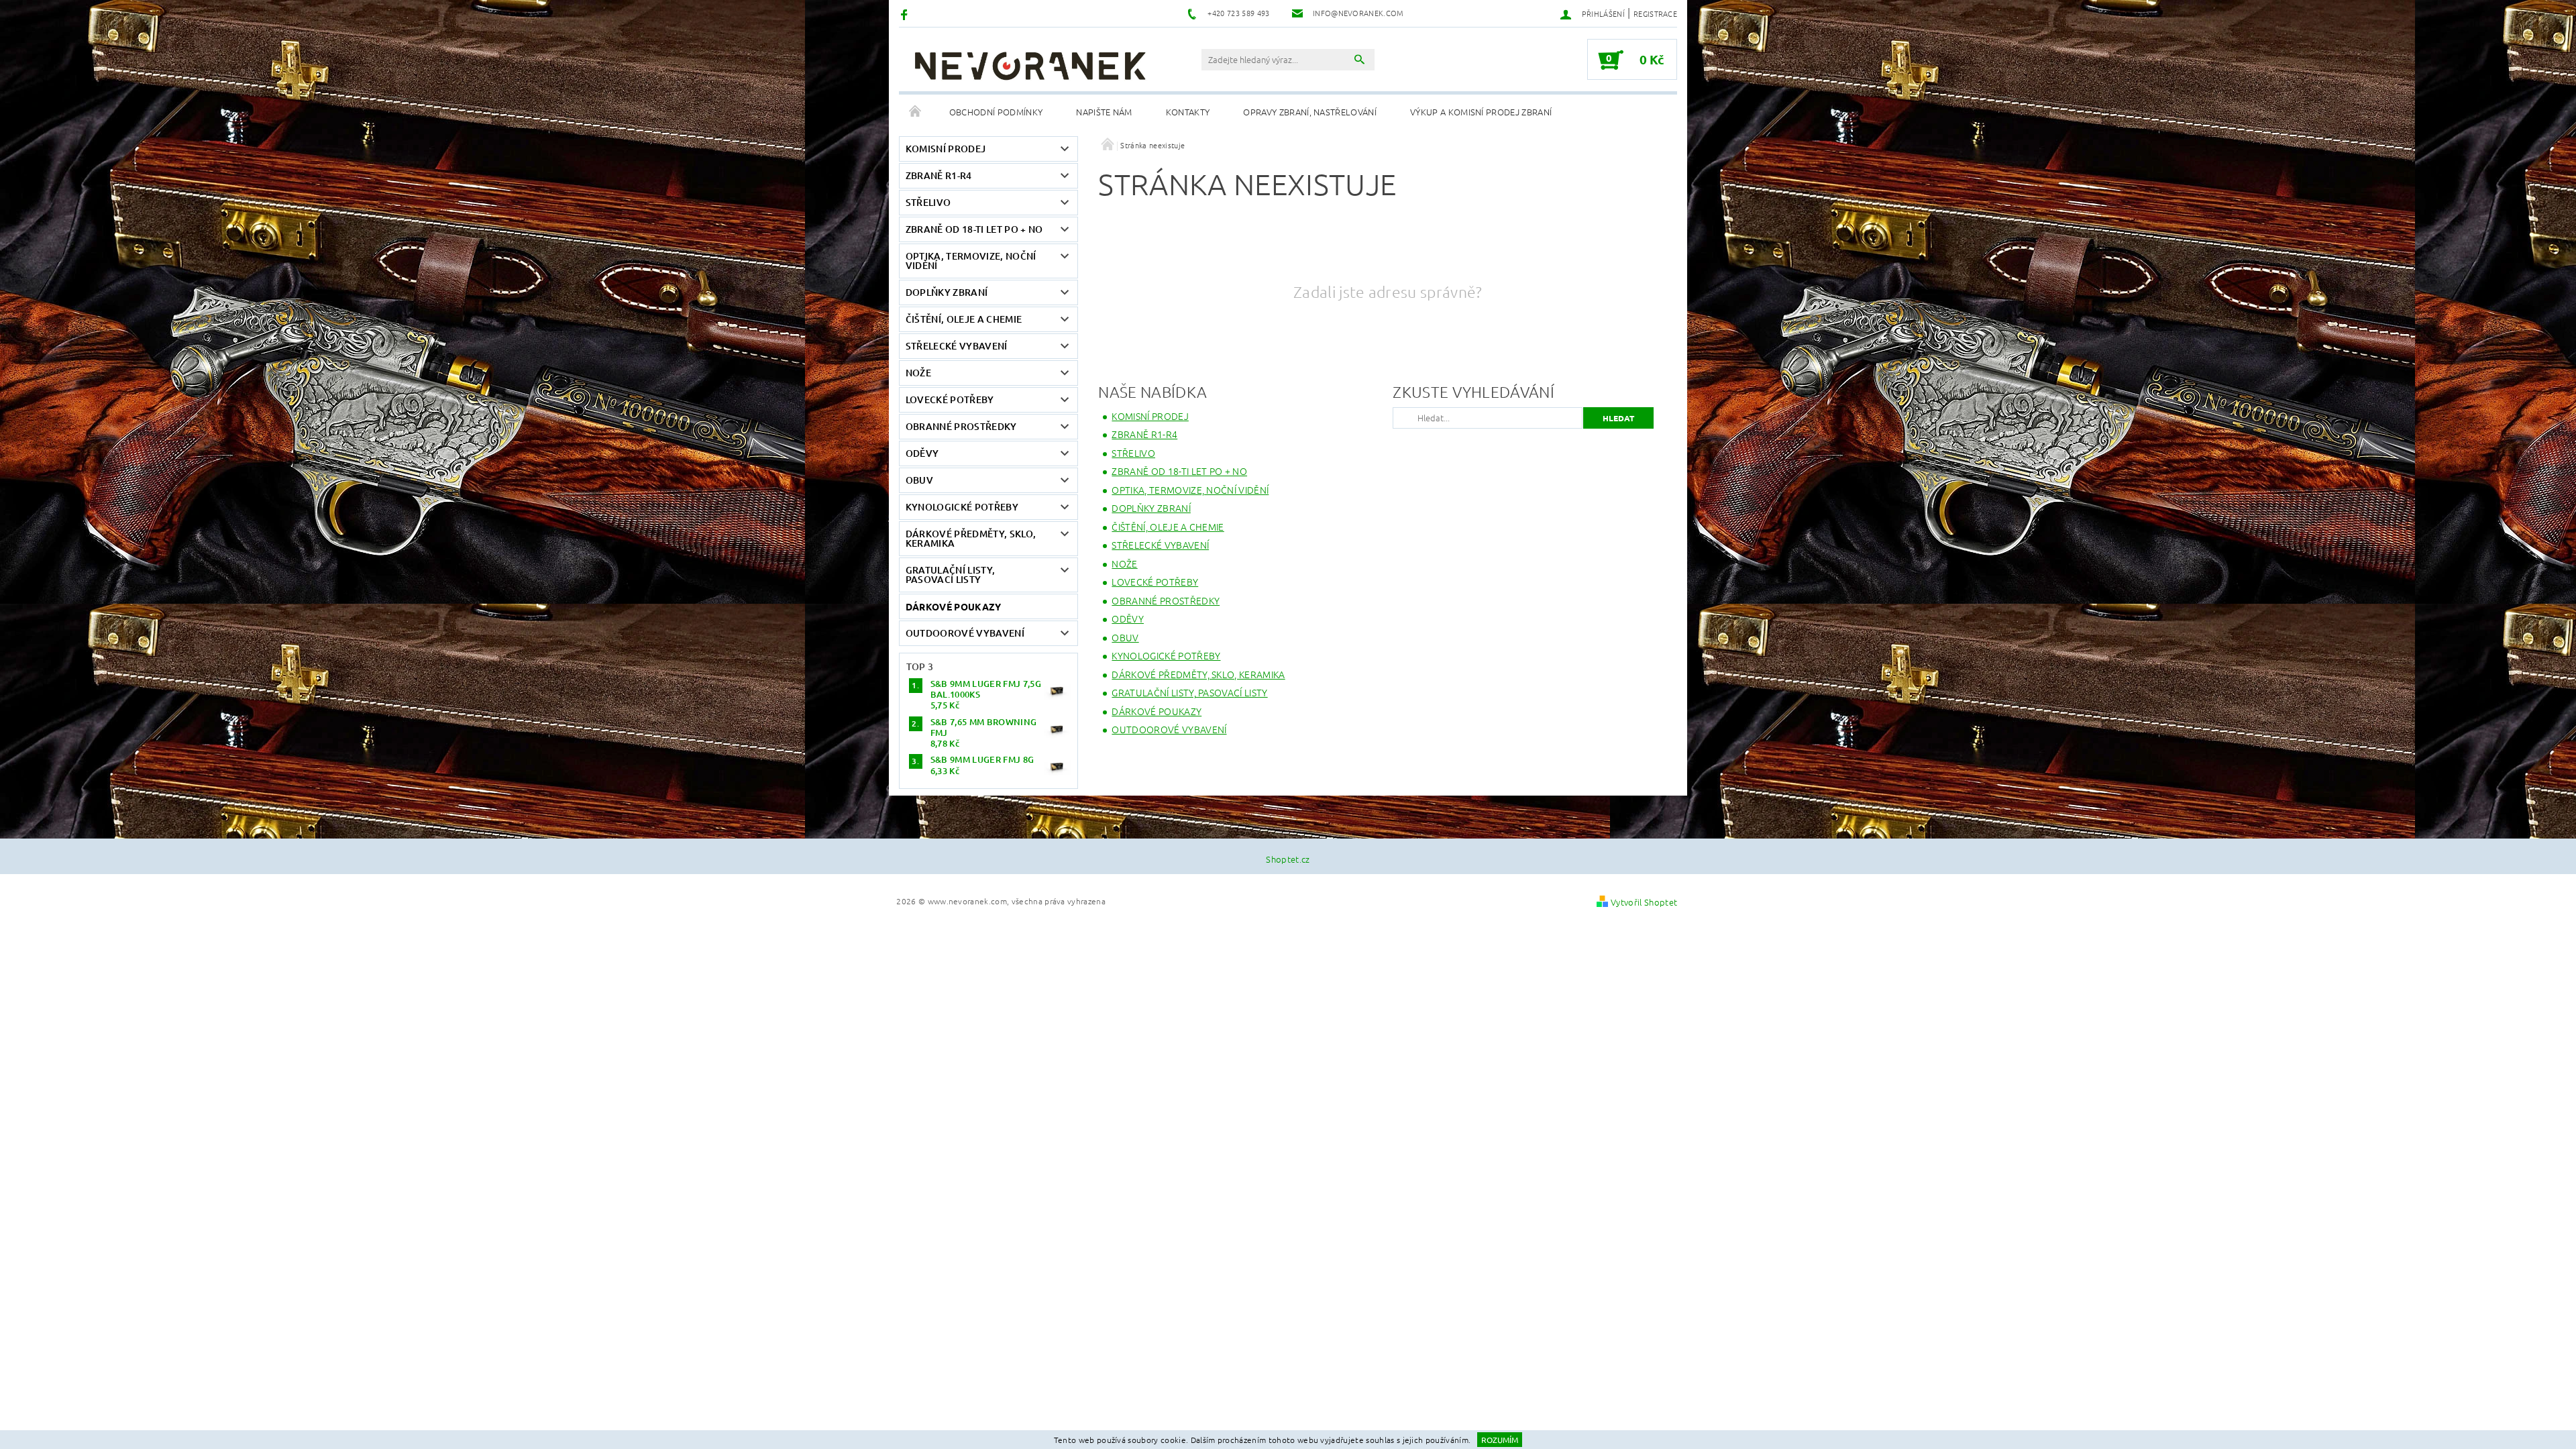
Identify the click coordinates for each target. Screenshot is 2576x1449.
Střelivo (928, 202)
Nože (918, 373)
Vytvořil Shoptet (1644, 902)
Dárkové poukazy (954, 606)
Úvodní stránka (916, 112)
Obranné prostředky (961, 426)
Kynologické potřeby (962, 507)
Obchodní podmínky (996, 112)
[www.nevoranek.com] (1030, 66)
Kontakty (1188, 112)
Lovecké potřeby (950, 399)
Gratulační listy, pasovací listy (950, 575)
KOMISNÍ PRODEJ (946, 149)
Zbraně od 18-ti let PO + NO (974, 229)
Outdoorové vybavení (965, 633)
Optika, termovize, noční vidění (971, 261)
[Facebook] (906, 14)
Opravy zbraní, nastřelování (1310, 112)
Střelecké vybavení (957, 346)
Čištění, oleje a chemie (964, 319)
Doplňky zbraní (947, 292)
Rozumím (1500, 1440)
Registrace (1655, 13)
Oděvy (922, 453)
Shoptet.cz (1288, 859)
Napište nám (1104, 112)
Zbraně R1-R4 (939, 175)
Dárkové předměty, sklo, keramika (971, 538)
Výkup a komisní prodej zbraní (1481, 112)
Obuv (919, 480)
